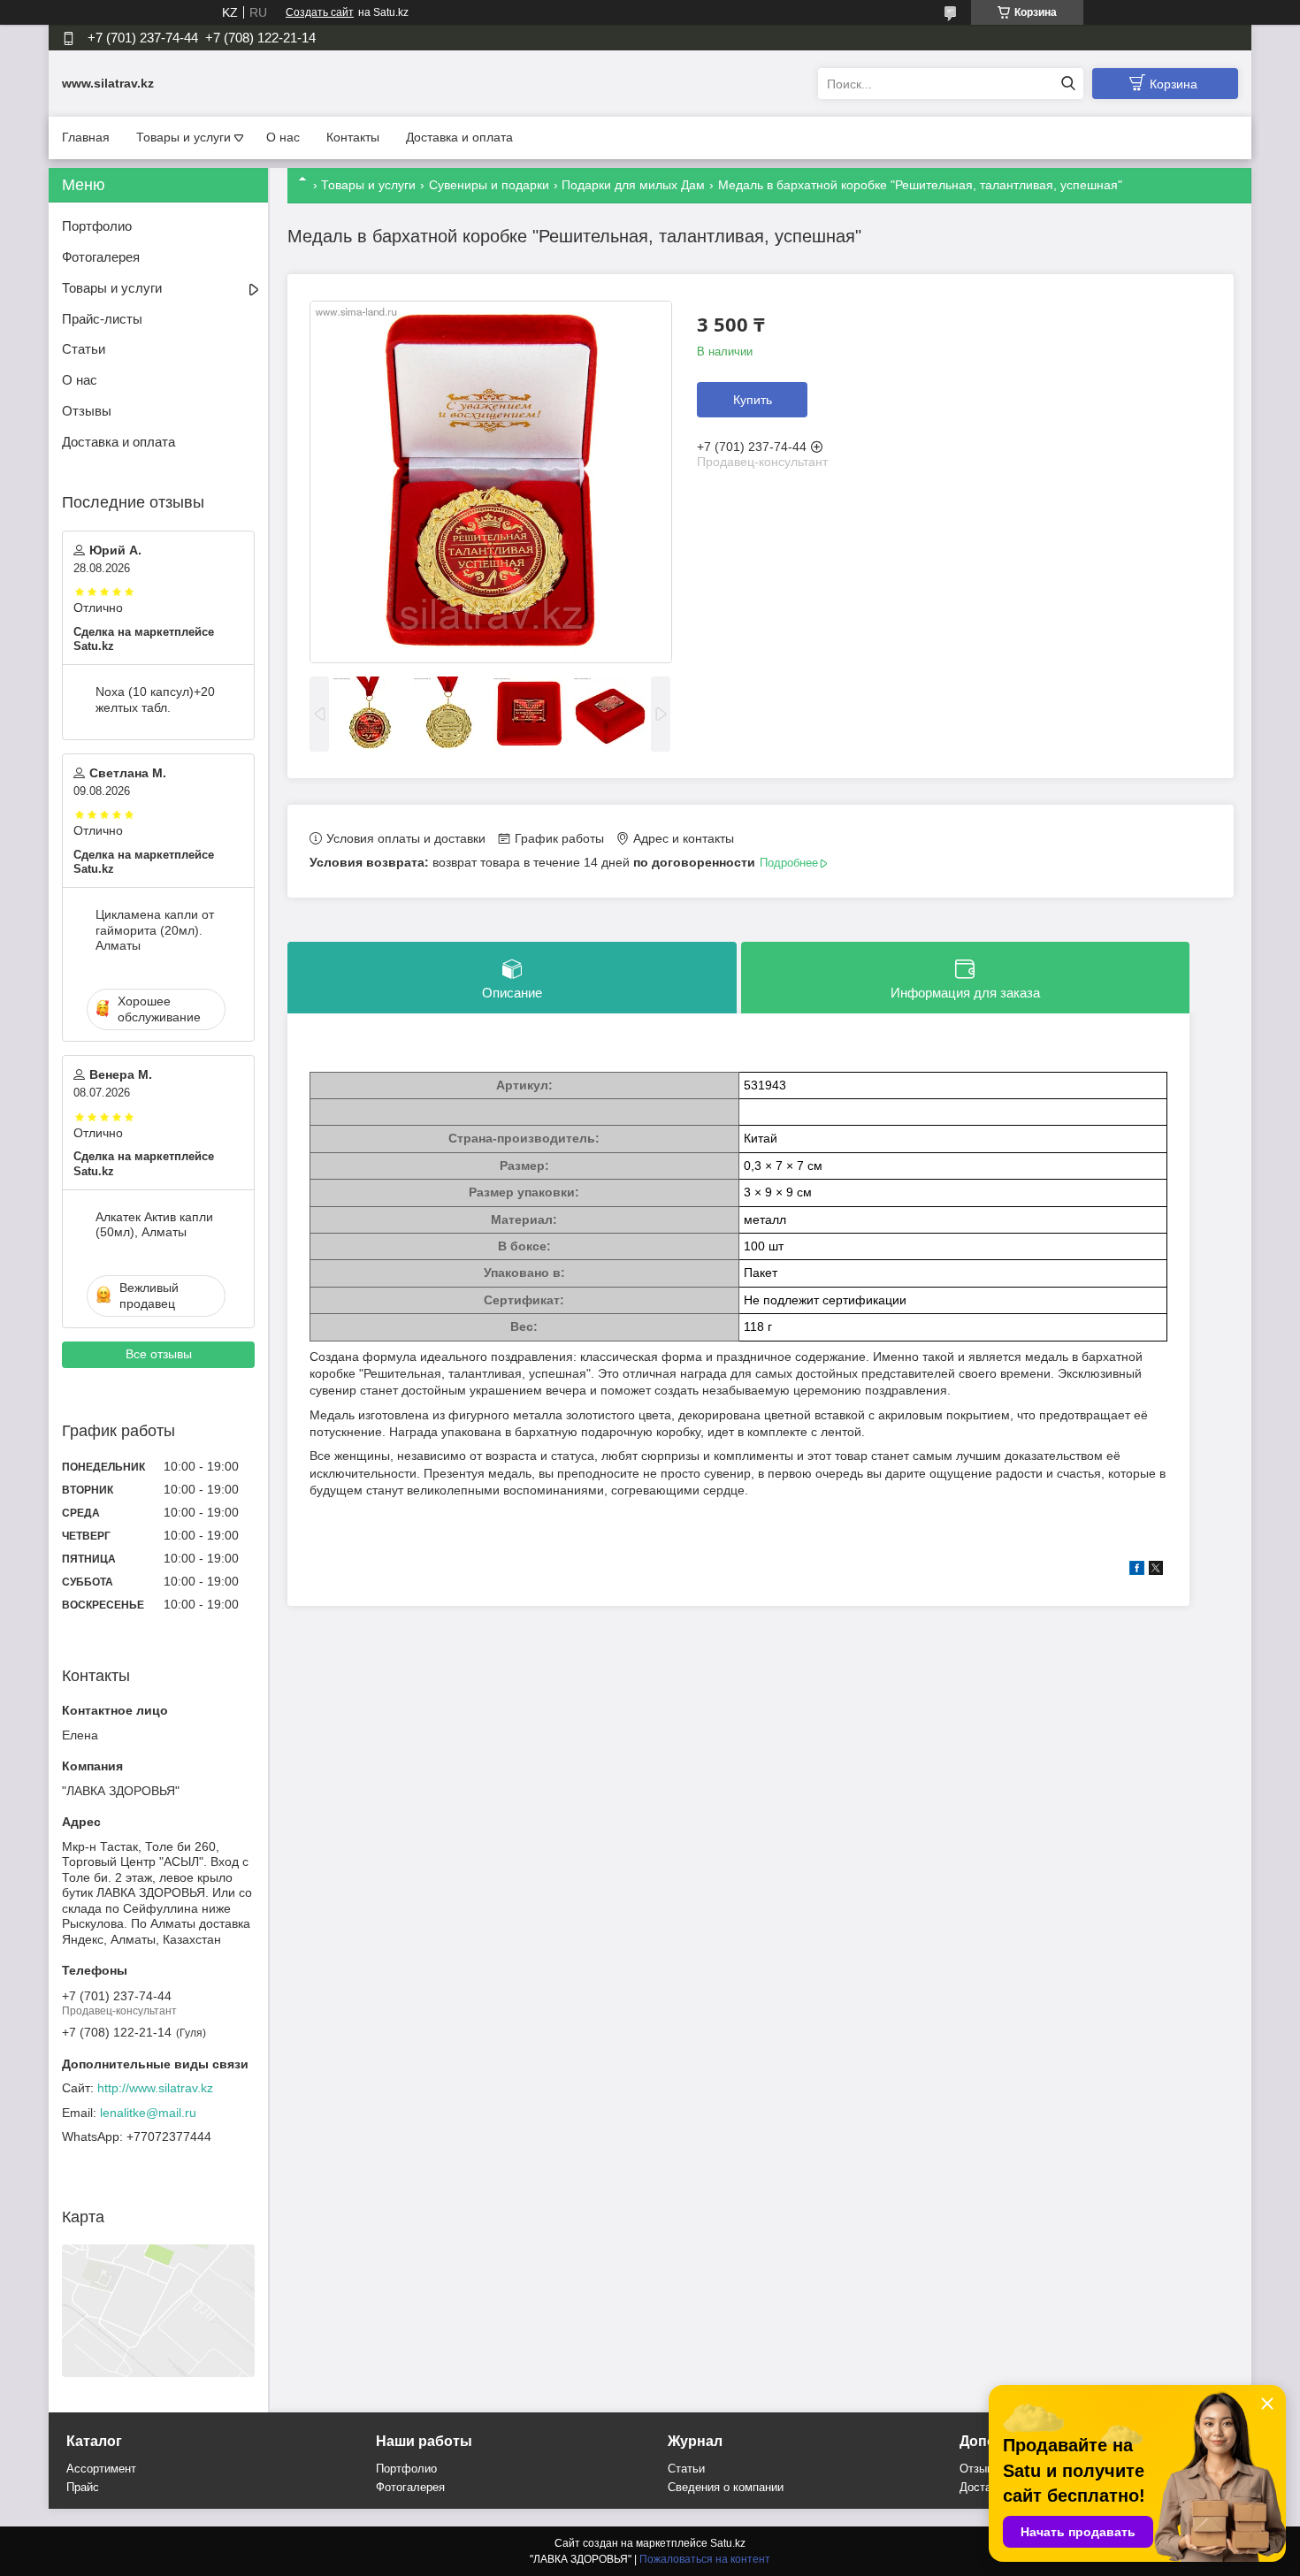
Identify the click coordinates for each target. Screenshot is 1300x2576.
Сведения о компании (726, 2487)
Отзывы (87, 411)
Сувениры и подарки (489, 185)
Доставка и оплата (459, 137)
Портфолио (97, 226)
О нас (283, 137)
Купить (753, 400)
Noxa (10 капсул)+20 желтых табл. (155, 699)
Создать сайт (320, 12)
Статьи (84, 349)
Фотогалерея (101, 257)
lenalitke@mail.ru (148, 2113)
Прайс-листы (102, 319)
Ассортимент (101, 2469)
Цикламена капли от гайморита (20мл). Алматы (155, 930)
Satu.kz (728, 2543)
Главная (86, 137)
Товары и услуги (184, 137)
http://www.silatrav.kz (155, 2088)
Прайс (83, 2487)
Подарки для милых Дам (633, 185)
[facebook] (1137, 1571)
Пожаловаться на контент (705, 2559)
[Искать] (1068, 84)
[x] (1156, 1571)
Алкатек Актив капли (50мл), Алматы (154, 1225)
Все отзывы (159, 1354)
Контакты (353, 137)
